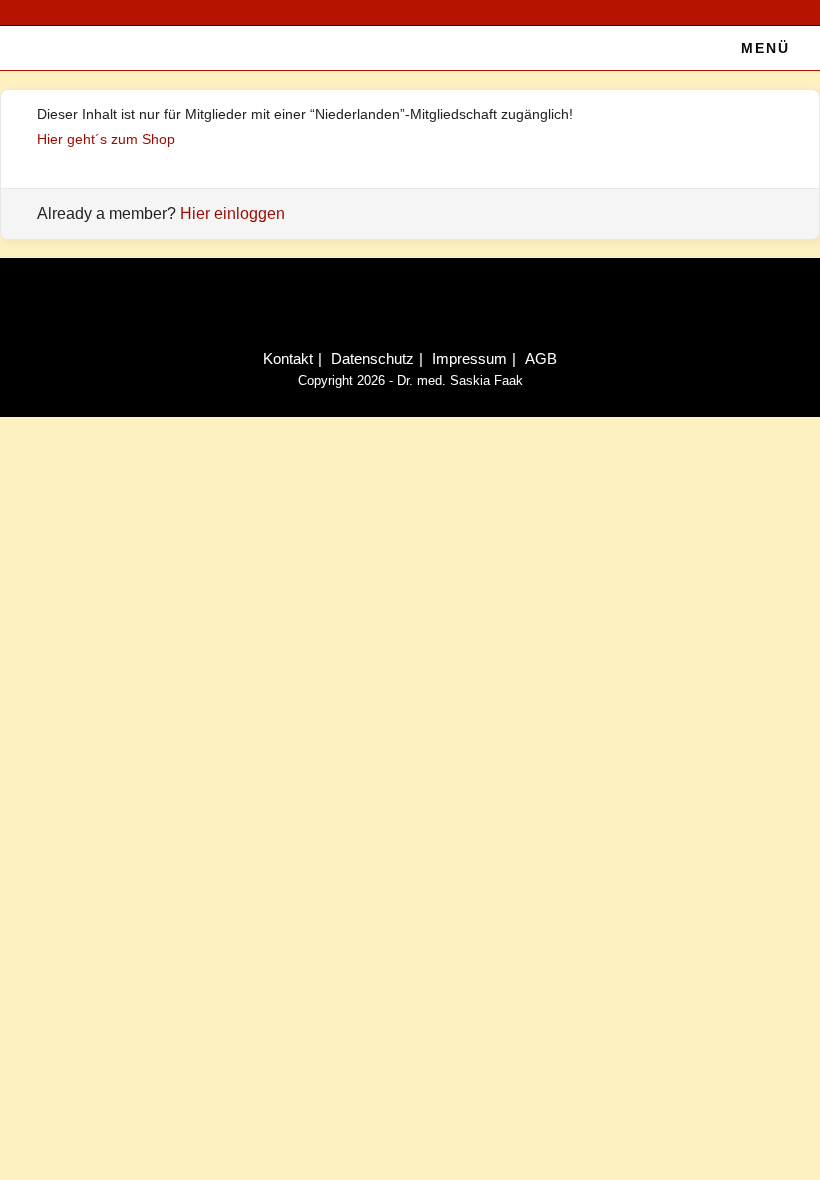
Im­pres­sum (469, 358)
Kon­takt (288, 358)
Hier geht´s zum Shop (106, 139)
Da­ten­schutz (372, 358)
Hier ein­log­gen (232, 213)
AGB (541, 358)
